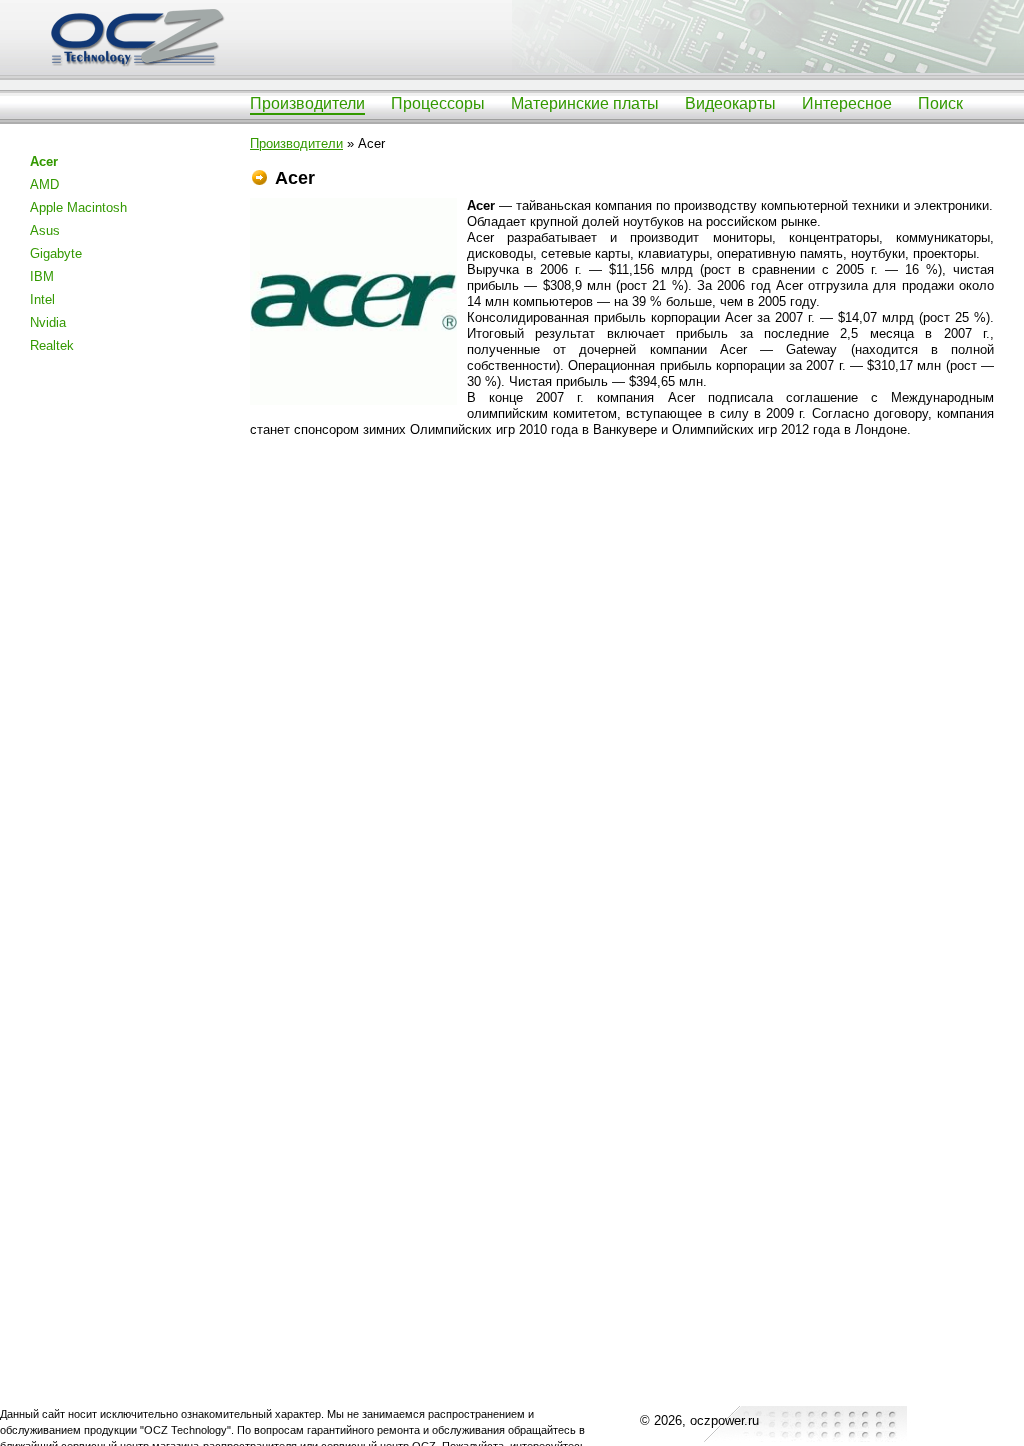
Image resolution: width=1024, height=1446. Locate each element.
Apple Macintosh (78, 207)
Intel (42, 299)
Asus (45, 230)
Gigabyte (56, 253)
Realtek (52, 345)
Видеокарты (730, 103)
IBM (42, 276)
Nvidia (48, 322)
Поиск (940, 103)
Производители (307, 103)
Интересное (847, 103)
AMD (44, 184)
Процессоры (438, 103)
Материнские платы (585, 103)
